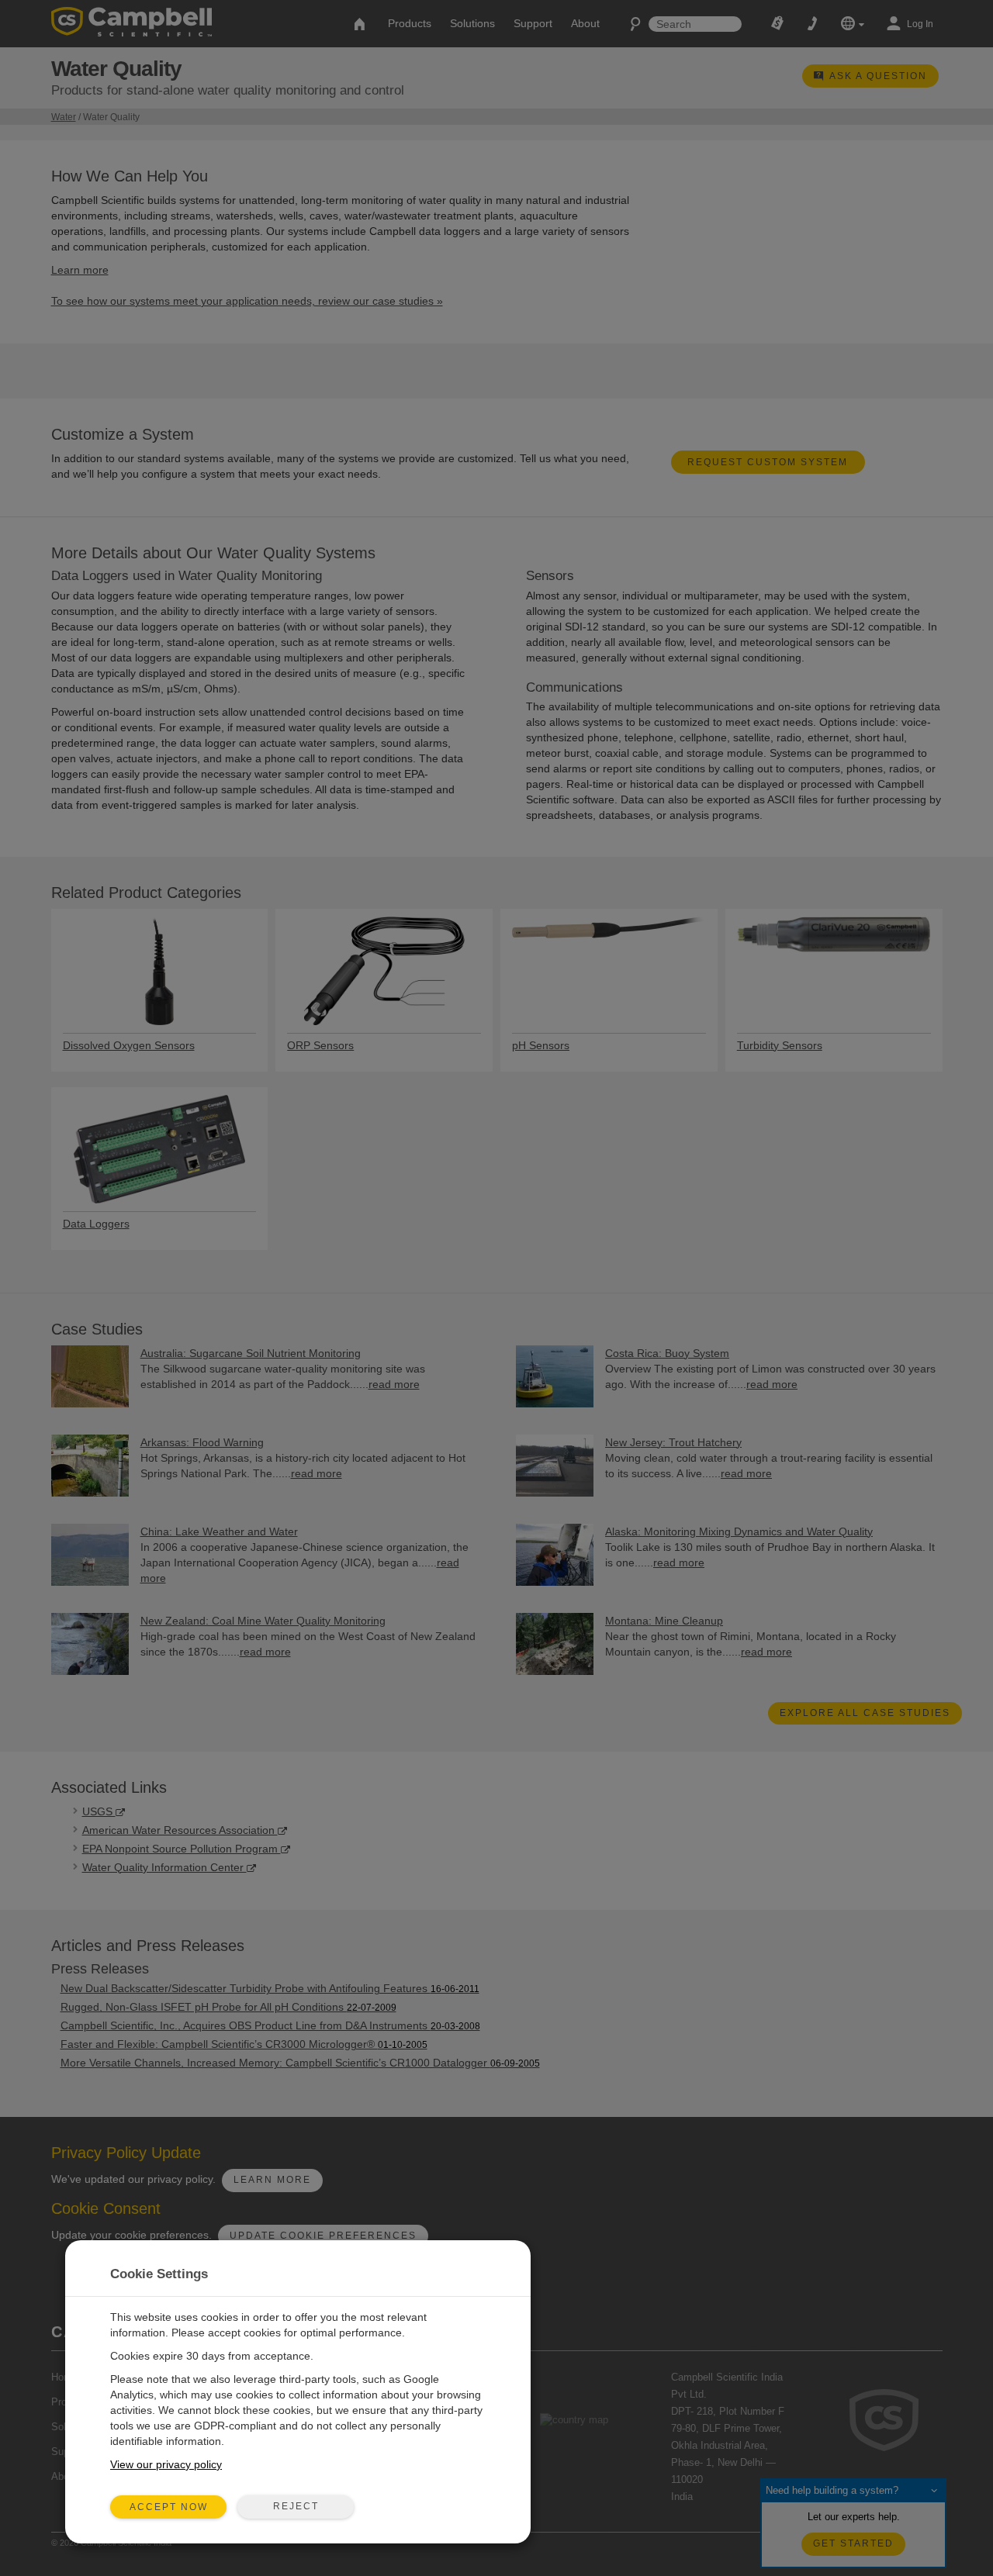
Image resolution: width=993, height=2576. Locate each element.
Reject (296, 2506)
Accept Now (169, 2507)
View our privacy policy (166, 2464)
